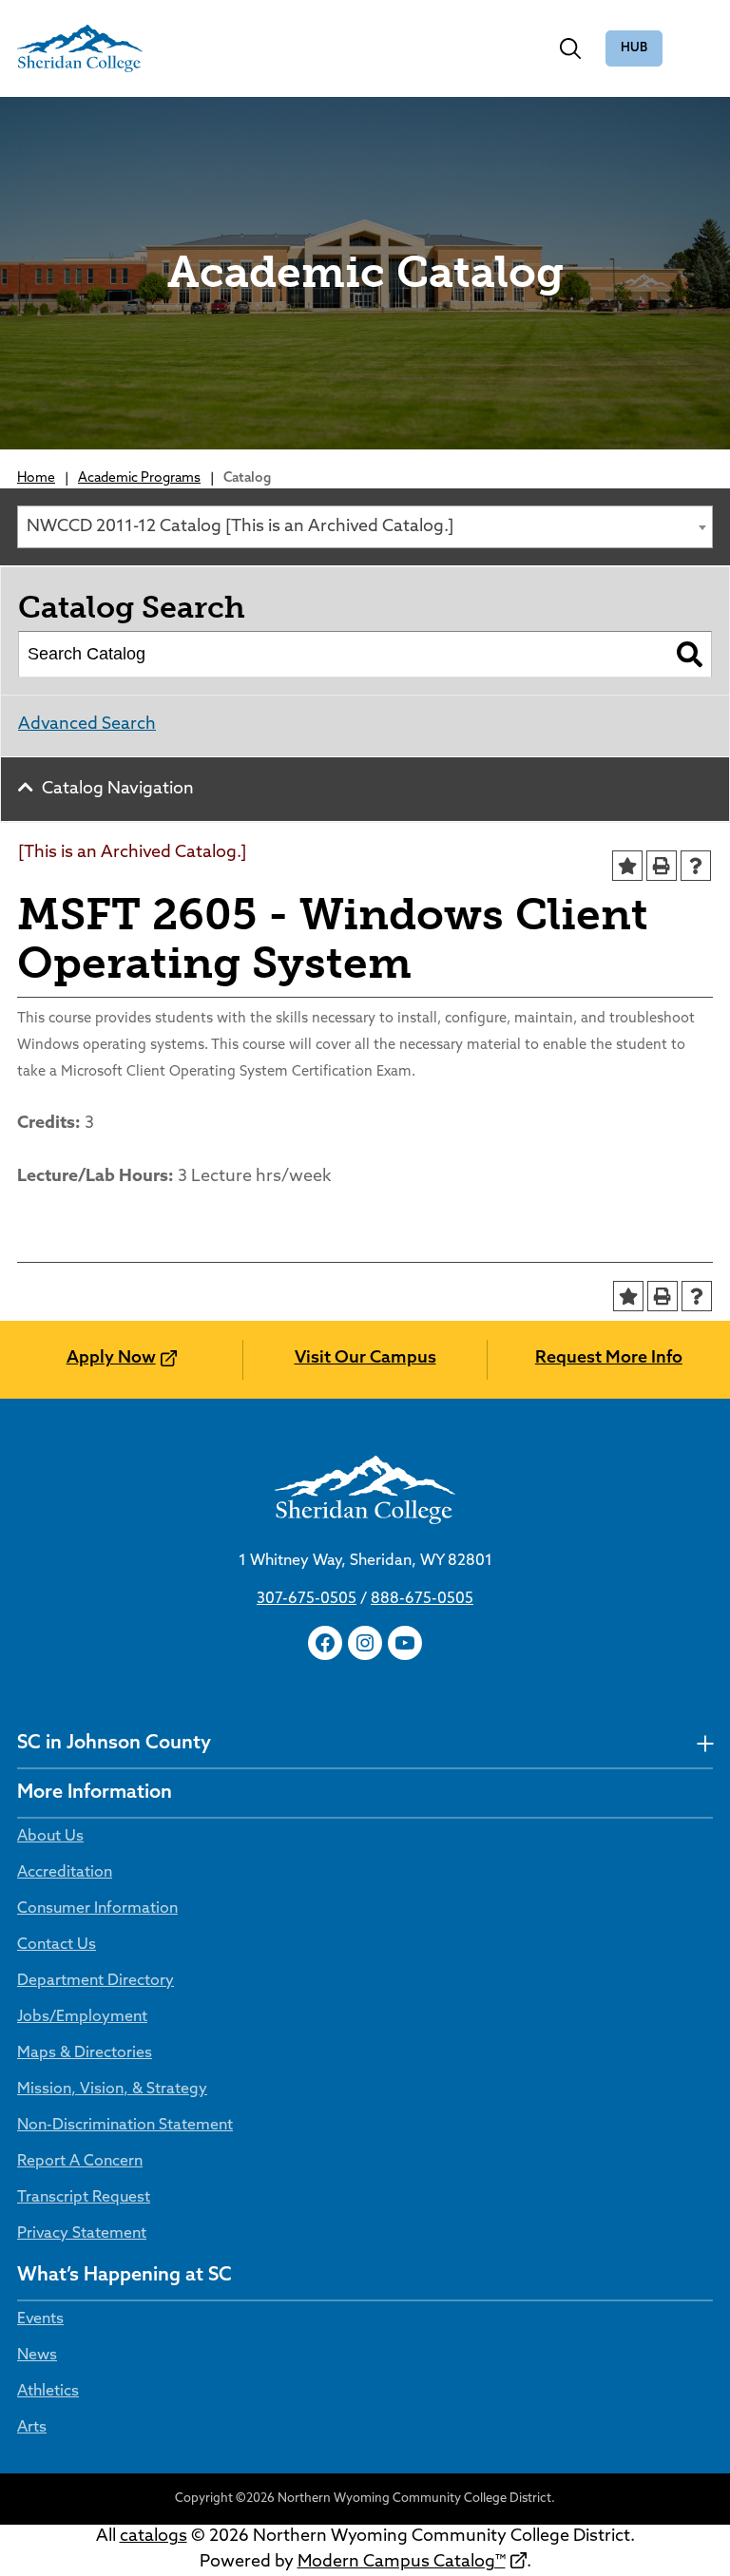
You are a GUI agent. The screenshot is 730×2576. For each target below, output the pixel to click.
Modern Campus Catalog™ (402, 2563)
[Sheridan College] (80, 48)
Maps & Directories (85, 2053)
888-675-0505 (422, 1599)
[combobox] (365, 527)
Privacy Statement (82, 2234)
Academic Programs (139, 478)
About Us (50, 1837)
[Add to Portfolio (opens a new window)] (627, 866)
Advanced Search (87, 725)
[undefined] (705, 1744)
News (37, 2356)
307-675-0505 (307, 1599)
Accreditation (65, 1873)
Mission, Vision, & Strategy (112, 2089)
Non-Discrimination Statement (125, 2126)
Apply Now (111, 1359)
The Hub (634, 49)
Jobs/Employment (82, 2017)
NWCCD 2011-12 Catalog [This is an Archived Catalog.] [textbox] (240, 527)
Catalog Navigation (118, 790)
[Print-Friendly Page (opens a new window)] (662, 866)
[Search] (690, 655)
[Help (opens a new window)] (696, 866)
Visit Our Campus (365, 1359)
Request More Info (609, 1359)
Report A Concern (80, 2162)
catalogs (154, 2537)
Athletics (48, 2392)
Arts (32, 2428)
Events (40, 2319)
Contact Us (57, 1945)
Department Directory (96, 1981)
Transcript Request (84, 2198)
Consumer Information (97, 1909)
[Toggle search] (570, 48)
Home (36, 478)
